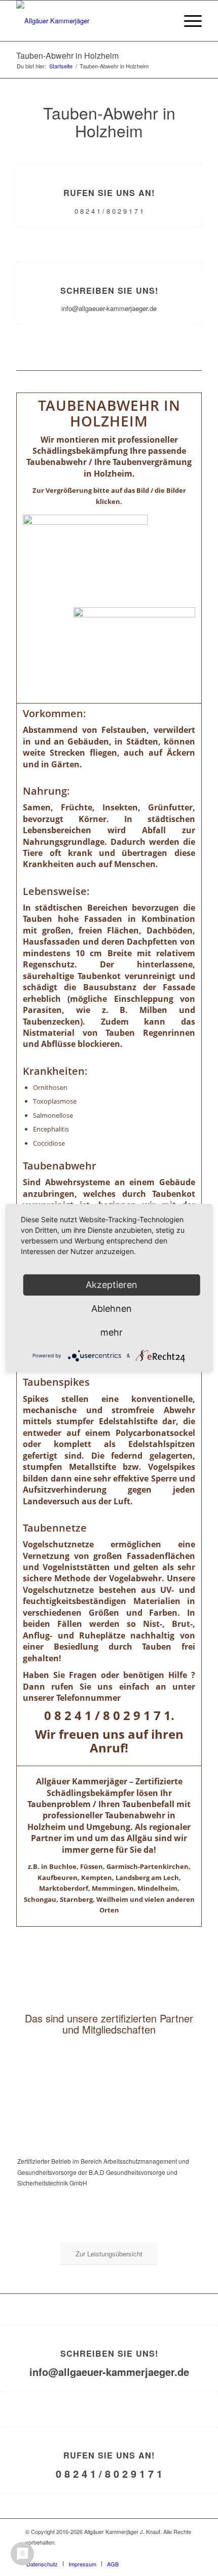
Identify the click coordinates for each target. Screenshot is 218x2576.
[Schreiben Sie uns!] (109, 263)
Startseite (61, 66)
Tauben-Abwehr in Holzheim (67, 55)
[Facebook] (185, 2553)
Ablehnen (112, 1309)
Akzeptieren (112, 1285)
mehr (112, 1332)
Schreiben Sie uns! (109, 290)
